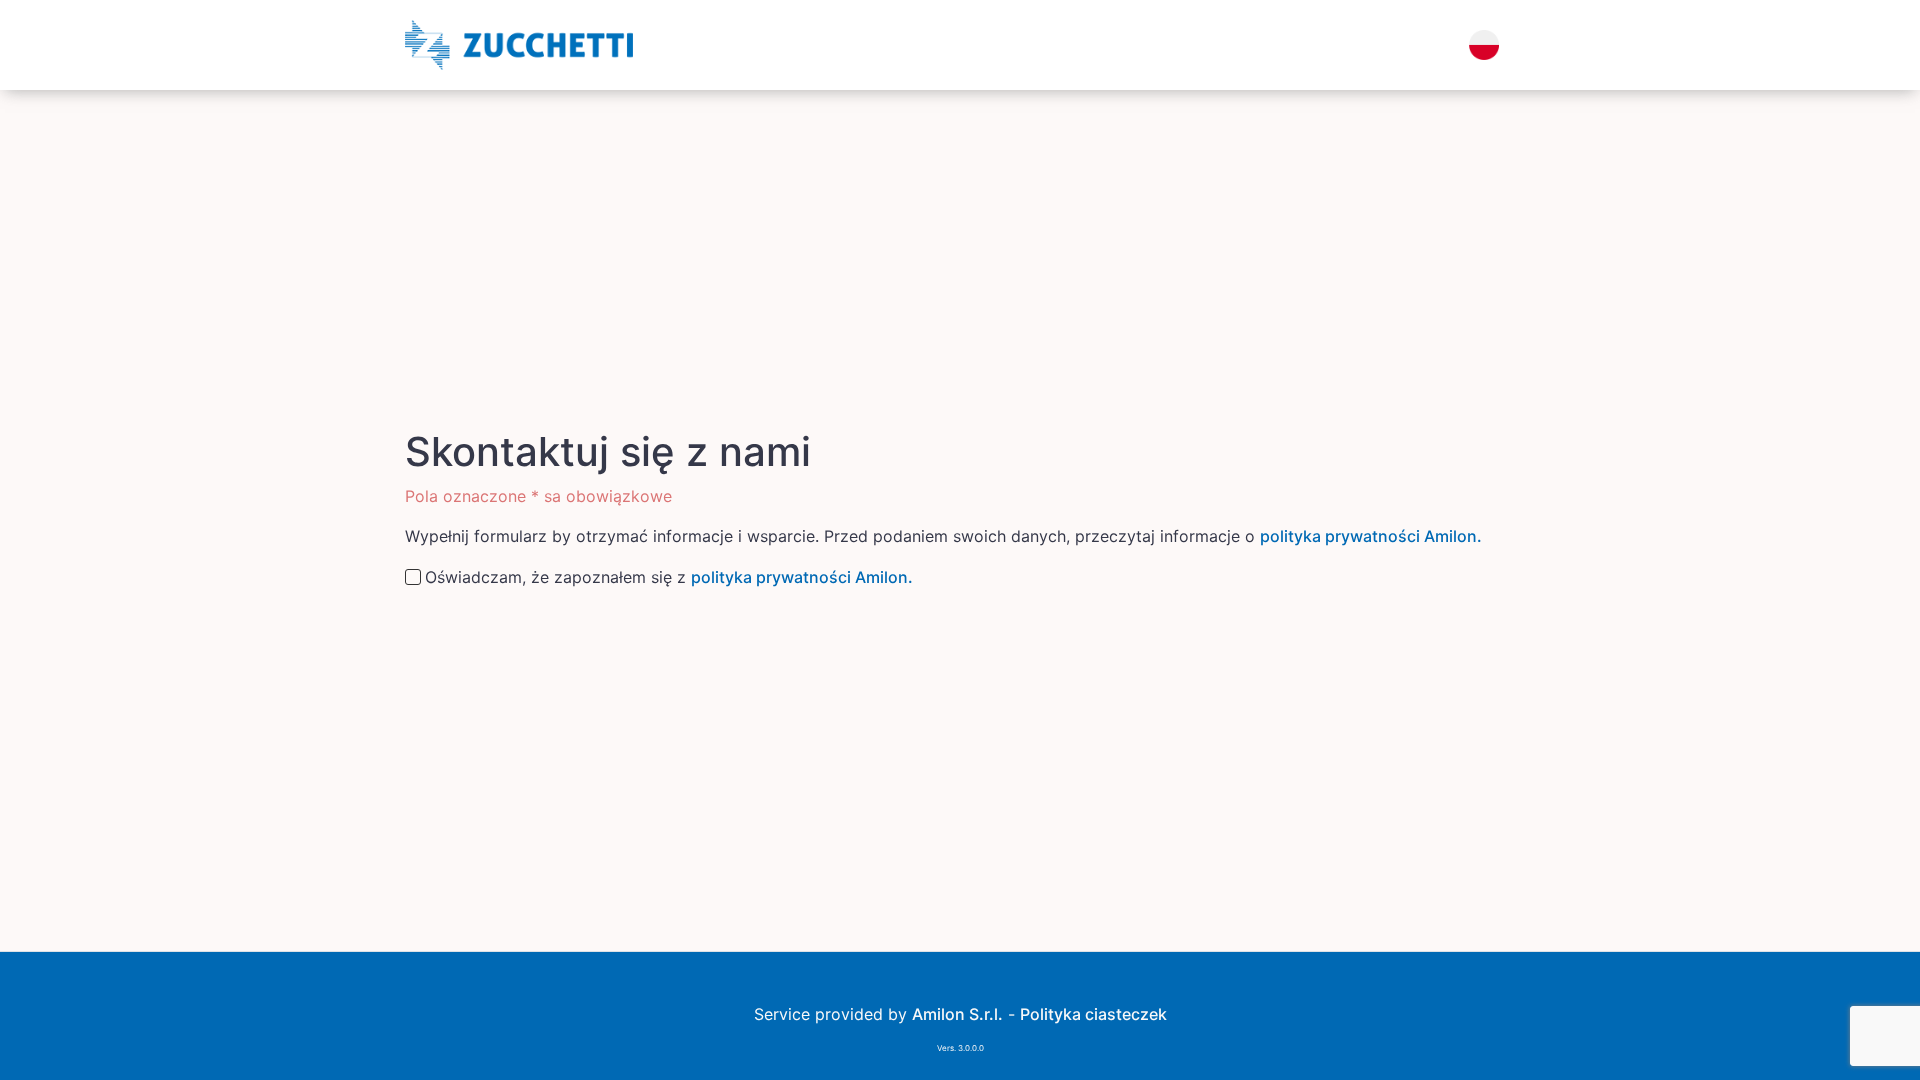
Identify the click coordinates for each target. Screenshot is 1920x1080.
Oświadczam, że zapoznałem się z (669, 577)
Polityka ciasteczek (1093, 1014)
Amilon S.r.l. (957, 1014)
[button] (1484, 45)
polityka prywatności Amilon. (1371, 536)
